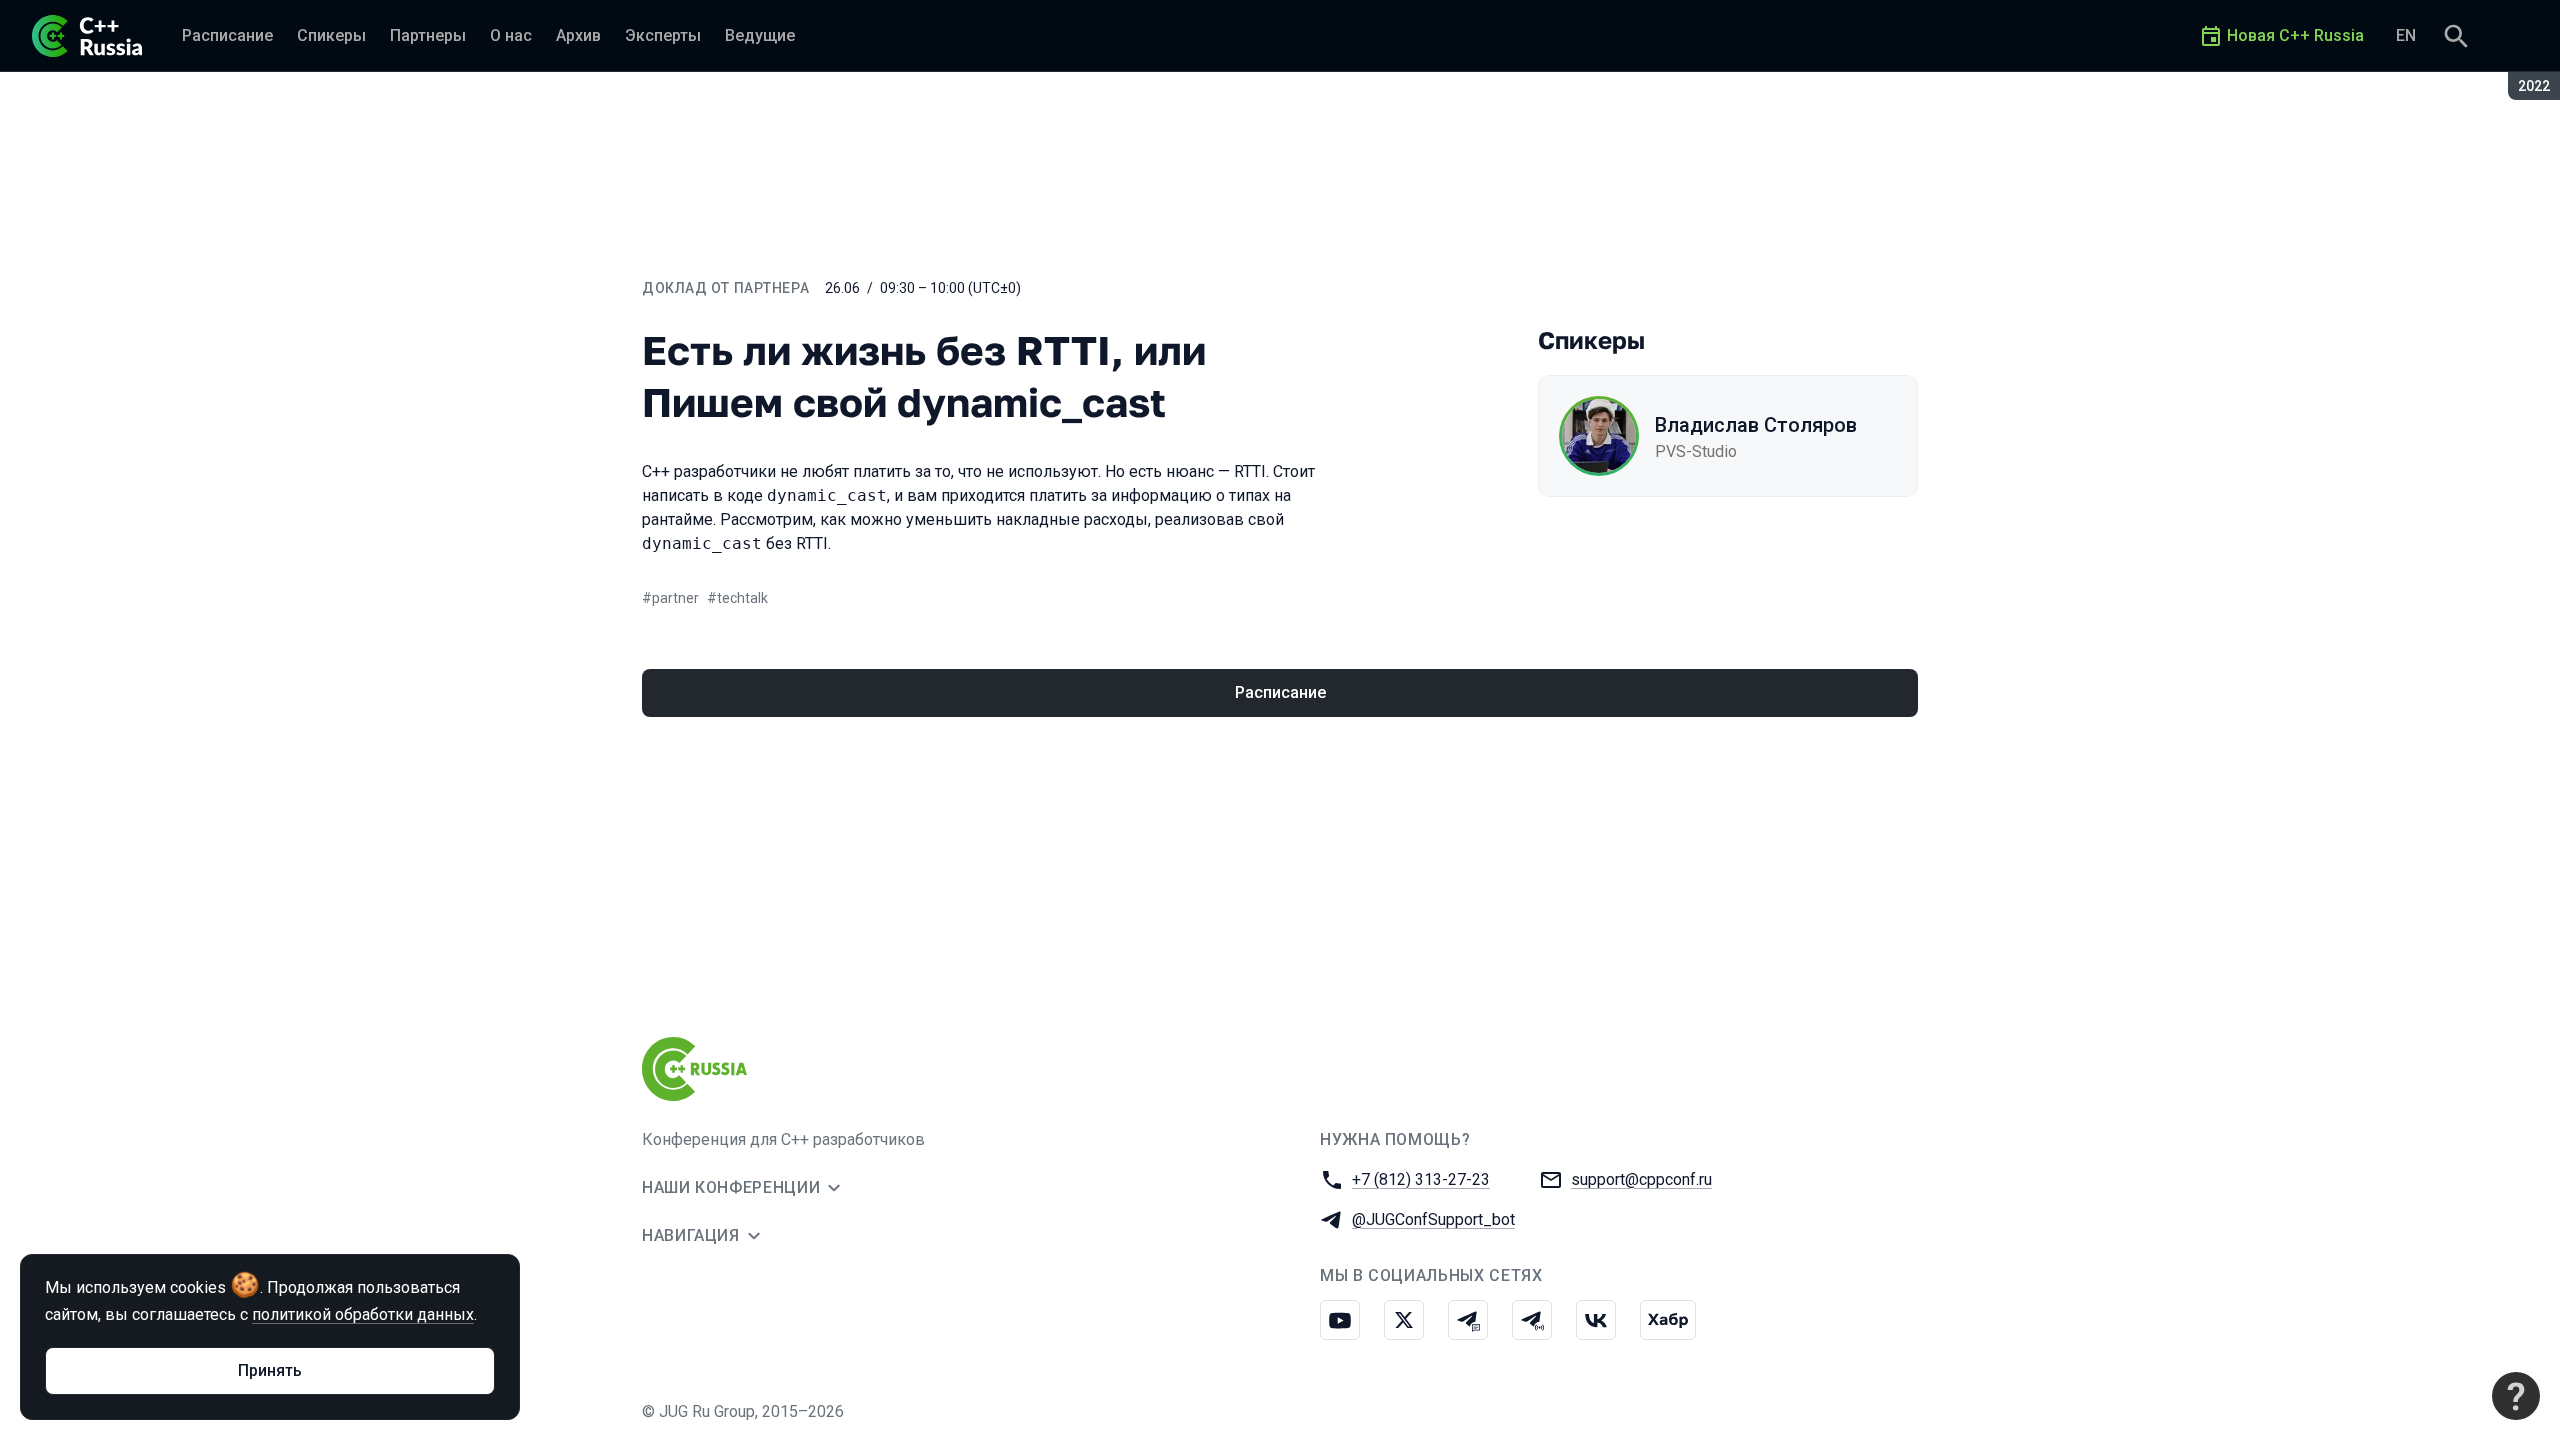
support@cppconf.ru (1641, 1179)
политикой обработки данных (363, 1314)
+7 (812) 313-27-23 (1421, 1179)
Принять (270, 1370)
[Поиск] (2456, 36)
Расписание (1280, 692)
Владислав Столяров (1756, 425)
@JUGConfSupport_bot (1433, 1219)
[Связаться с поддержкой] (2516, 1396)
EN (2406, 35)
